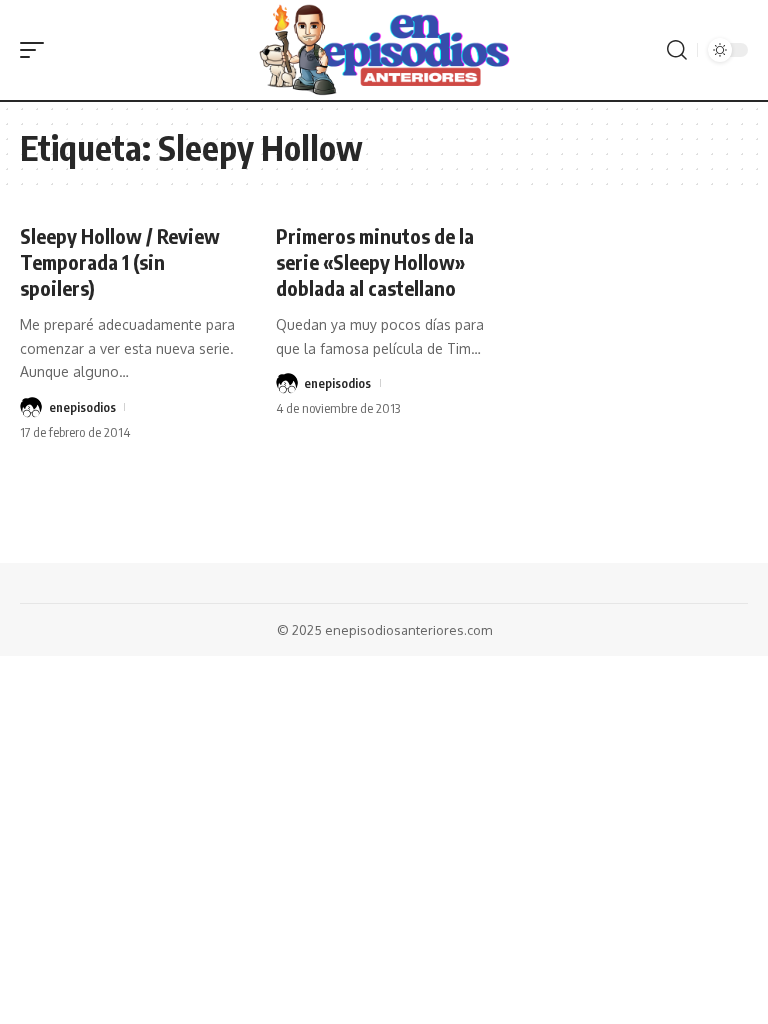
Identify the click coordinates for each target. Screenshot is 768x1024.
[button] (37, 50)
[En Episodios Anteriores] (384, 50)
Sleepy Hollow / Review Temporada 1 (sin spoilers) (120, 261)
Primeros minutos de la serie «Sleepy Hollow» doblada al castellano (375, 261)
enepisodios (82, 407)
